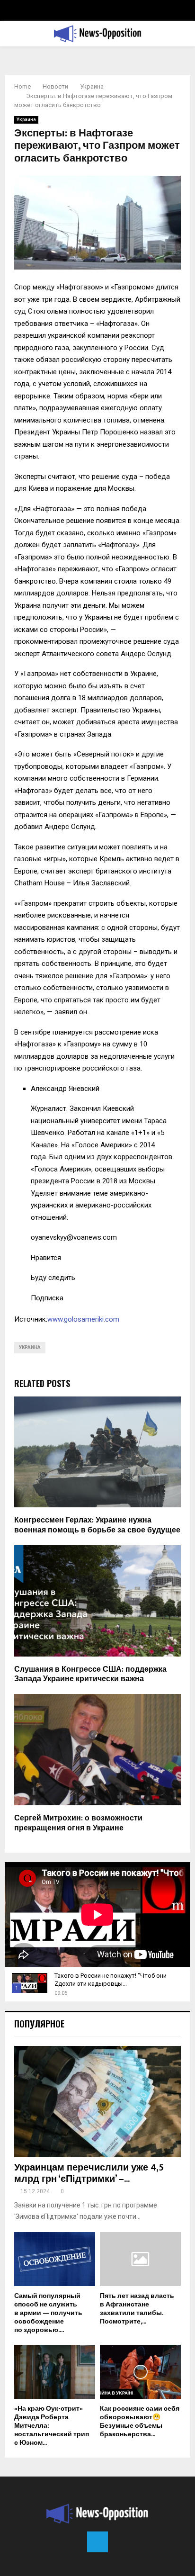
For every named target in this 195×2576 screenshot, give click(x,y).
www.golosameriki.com (83, 1319)
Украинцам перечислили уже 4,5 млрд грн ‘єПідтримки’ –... (89, 2173)
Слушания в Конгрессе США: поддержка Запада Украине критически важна (90, 1675)
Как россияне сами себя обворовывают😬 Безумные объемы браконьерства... (140, 2421)
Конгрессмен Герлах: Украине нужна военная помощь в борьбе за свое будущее (97, 1525)
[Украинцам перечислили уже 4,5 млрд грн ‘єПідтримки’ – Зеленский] (97, 2102)
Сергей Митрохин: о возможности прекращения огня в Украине (78, 1823)
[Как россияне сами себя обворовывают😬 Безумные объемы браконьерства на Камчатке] (140, 2372)
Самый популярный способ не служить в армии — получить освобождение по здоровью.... (48, 2313)
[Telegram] (97, 2542)
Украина (26, 120)
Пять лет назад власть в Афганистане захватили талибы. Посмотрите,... (137, 2309)
